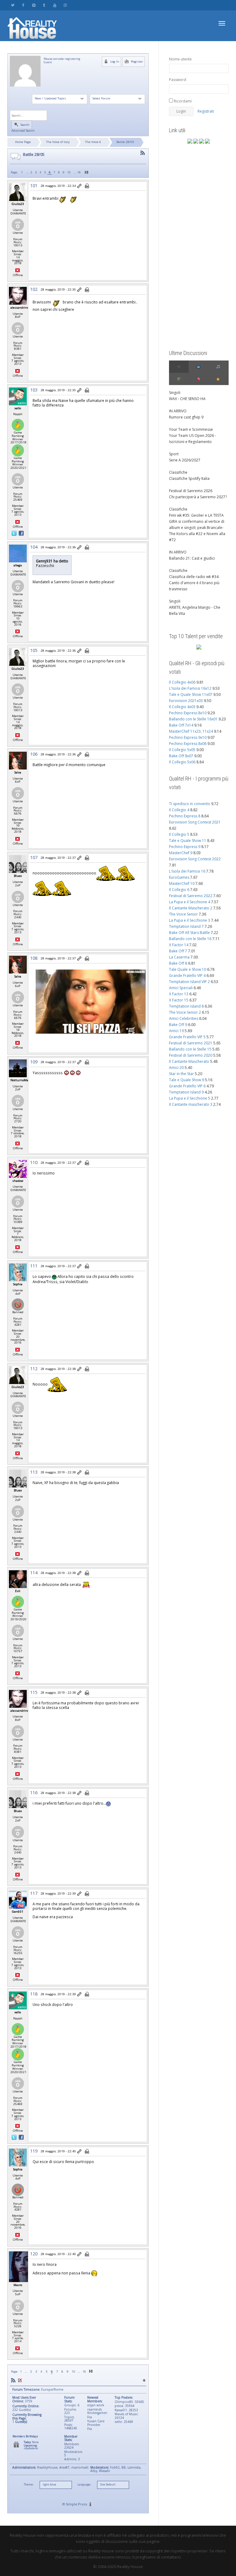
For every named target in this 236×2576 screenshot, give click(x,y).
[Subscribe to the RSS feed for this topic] (143, 153)
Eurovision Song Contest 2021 (195, 822)
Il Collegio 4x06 (182, 682)
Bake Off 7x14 (181, 725)
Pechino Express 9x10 (188, 737)
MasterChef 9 (181, 853)
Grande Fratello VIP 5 (187, 1037)
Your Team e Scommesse (191, 429)
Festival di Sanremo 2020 (191, 1055)
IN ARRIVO (178, 411)
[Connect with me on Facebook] (21, 533)
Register (136, 62)
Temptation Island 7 (186, 926)
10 (69, 172)
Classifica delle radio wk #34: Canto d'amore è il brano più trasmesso (194, 583)
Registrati (206, 111)
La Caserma (179, 957)
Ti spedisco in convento (190, 804)
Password (178, 80)
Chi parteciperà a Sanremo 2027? (198, 497)
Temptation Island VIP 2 (189, 982)
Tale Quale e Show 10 (188, 969)
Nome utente (180, 59)
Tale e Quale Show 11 (188, 841)
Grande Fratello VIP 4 (187, 976)
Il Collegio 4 (179, 810)
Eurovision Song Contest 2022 (195, 859)
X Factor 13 (179, 994)
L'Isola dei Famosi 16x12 (190, 688)
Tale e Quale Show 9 (187, 1080)
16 (79, 172)
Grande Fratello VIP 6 (187, 1086)
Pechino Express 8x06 (188, 744)
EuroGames (179, 877)
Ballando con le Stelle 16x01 (193, 719)
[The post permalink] (80, 186)
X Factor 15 (179, 1000)
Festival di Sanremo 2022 (191, 896)
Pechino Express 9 (185, 847)
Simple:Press (76, 2504)
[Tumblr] (44, 5)
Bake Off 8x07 (181, 756)
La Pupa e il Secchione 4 (190, 902)
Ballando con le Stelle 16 (190, 939)
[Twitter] (13, 5)
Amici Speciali (181, 988)
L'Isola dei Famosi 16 (187, 871)
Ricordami (182, 101)
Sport (174, 454)
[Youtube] (55, 5)
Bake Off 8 (178, 963)
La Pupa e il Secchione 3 (190, 920)
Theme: (29, 2485)
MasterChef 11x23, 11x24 (191, 731)
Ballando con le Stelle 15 (190, 1049)
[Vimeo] (34, 5)
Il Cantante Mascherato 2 (191, 908)
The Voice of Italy (58, 142)
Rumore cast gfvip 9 (186, 417)
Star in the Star (181, 1074)
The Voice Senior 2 (185, 1012)
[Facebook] (23, 5)
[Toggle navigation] (222, 23)
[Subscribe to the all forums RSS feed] (13, 2380)
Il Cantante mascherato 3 (191, 1104)
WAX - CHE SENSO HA (187, 399)
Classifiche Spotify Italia (189, 478)
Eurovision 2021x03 (186, 701)
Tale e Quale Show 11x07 (191, 694)
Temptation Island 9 (186, 1092)
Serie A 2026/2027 (185, 460)
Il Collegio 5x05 (182, 750)
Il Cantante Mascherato (189, 1061)
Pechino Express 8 (185, 816)
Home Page (23, 142)
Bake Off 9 (178, 1025)
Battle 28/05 (125, 142)
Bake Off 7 (178, 951)
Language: (84, 2485)
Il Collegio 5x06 (182, 762)
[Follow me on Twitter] (15, 533)
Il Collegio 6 (179, 890)
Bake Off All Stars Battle (189, 933)
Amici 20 (176, 1068)
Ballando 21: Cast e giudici (192, 558)
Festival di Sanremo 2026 (191, 491)
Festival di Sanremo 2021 (191, 1043)
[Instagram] (65, 5)
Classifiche (178, 472)
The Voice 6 (93, 142)
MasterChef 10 (182, 883)
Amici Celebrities (184, 1018)
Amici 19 (176, 1031)
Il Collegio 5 (179, 834)
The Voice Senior (183, 914)
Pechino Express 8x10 (188, 713)
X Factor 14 (179, 945)
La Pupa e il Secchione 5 (190, 1098)
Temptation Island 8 (186, 1006)
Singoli (175, 393)
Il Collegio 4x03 (182, 707)
